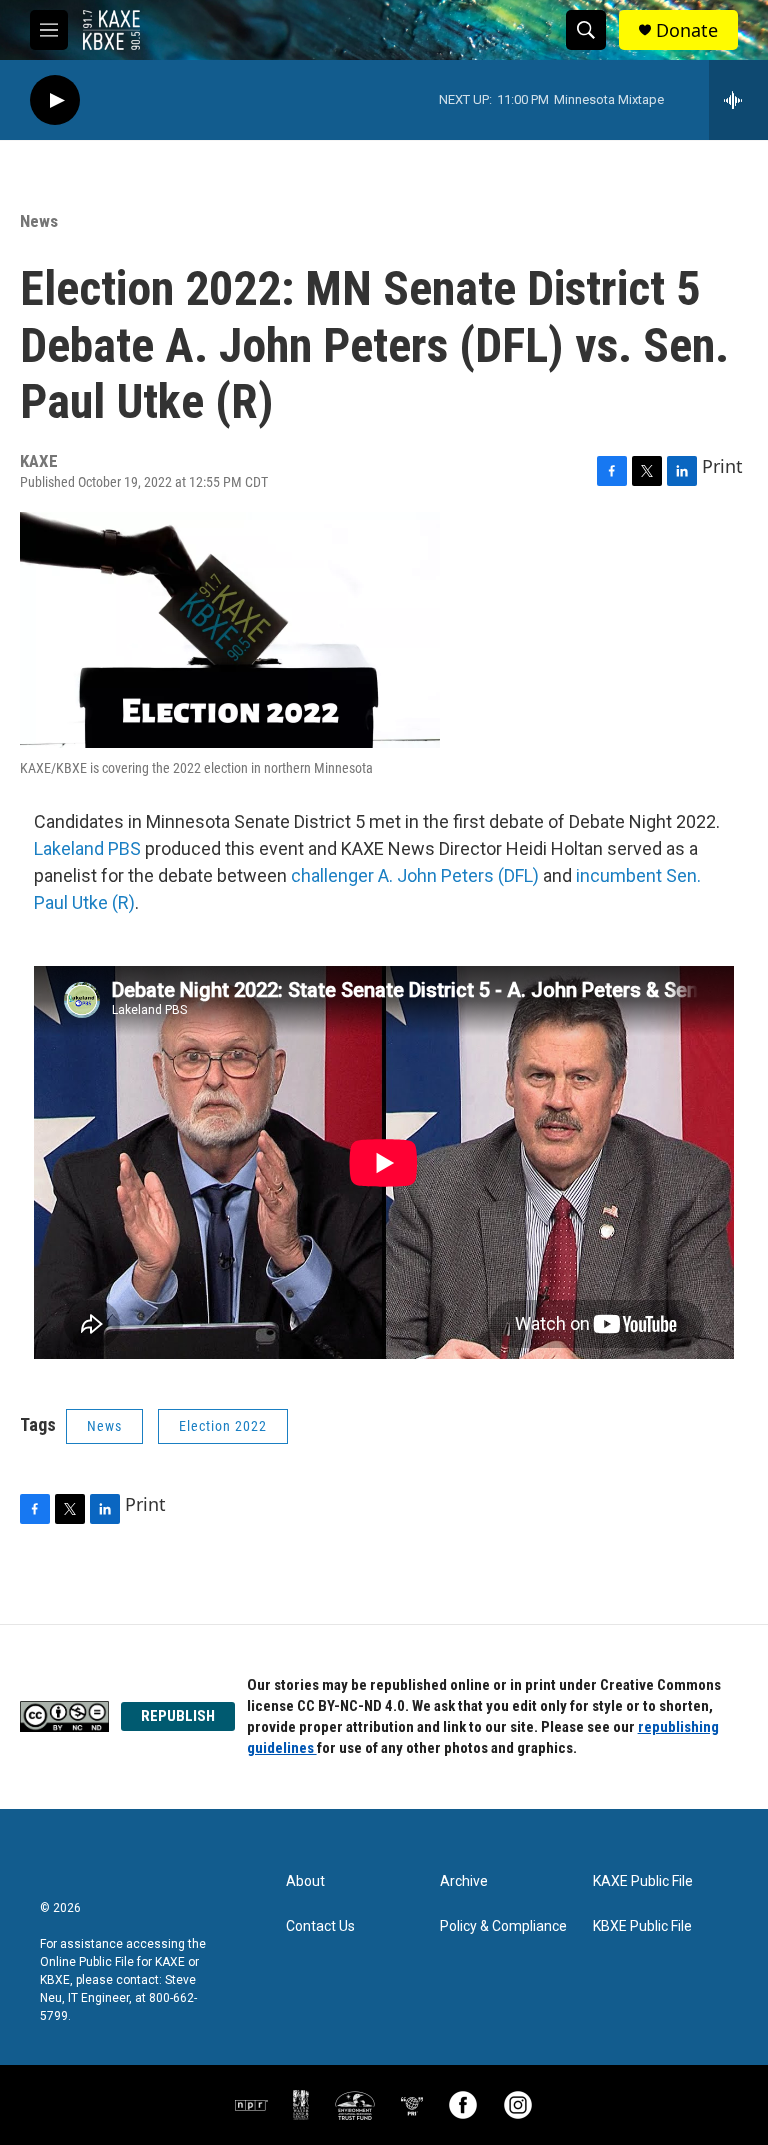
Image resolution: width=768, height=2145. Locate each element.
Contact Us (320, 1926)
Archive (464, 1881)
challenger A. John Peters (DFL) (415, 875)
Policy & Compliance (503, 1926)
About (305, 1881)
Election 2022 (223, 1426)
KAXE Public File (643, 1881)
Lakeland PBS (87, 848)
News (39, 221)
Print (722, 466)
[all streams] (738, 100)
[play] (55, 100)
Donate (687, 30)
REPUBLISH (178, 1716)
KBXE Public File (642, 1926)
